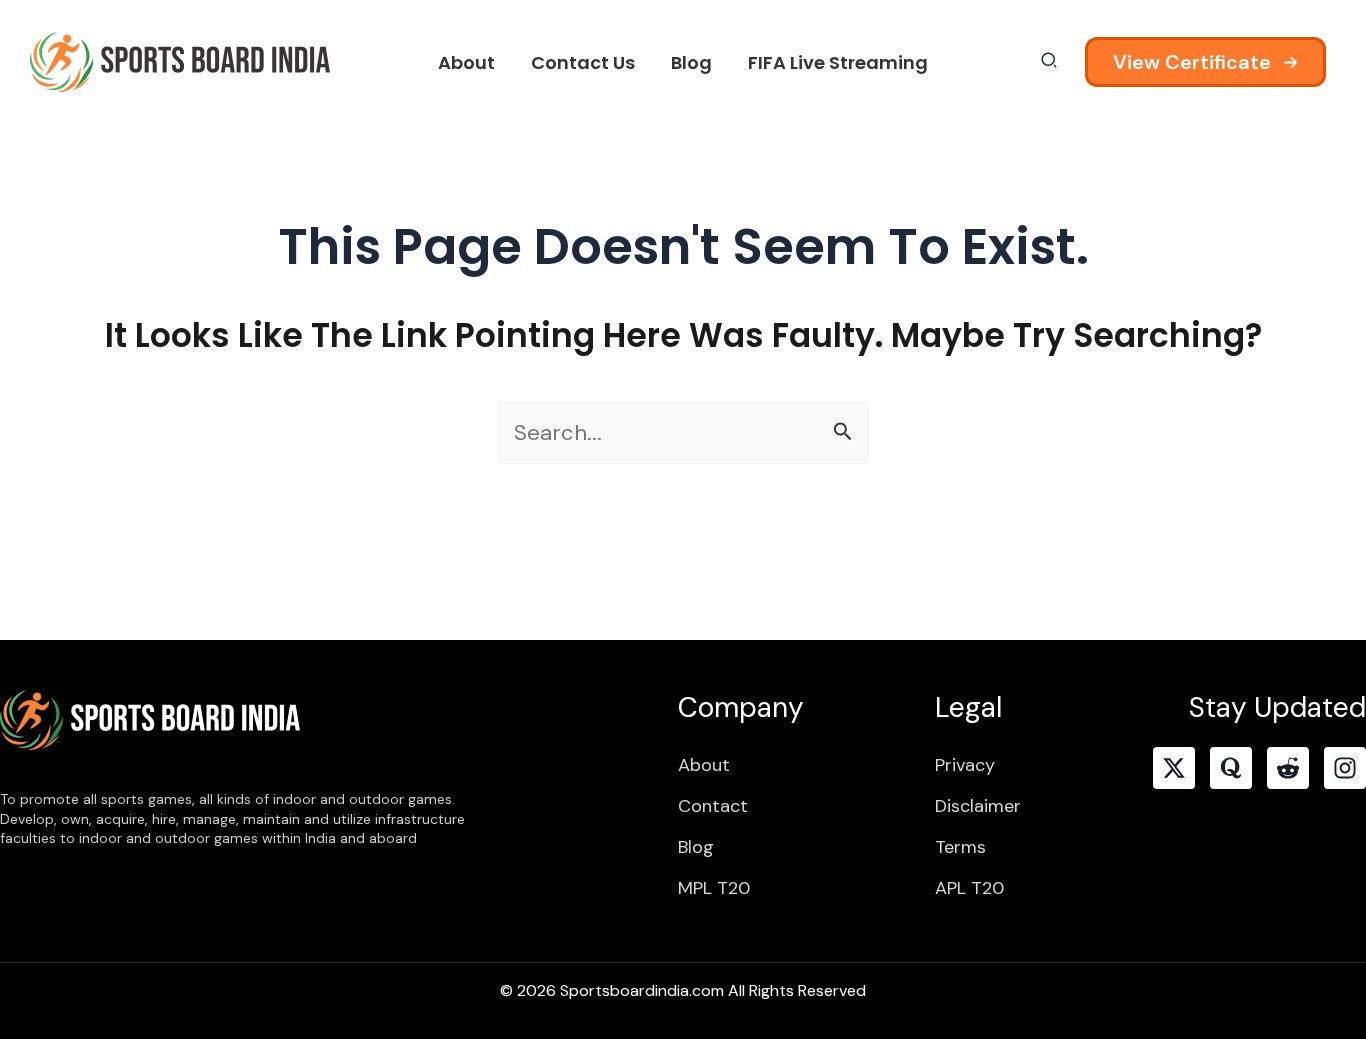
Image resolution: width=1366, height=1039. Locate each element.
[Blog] (696, 847)
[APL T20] (969, 888)
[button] (1205, 62)
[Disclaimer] (978, 806)
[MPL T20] (714, 888)
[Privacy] (965, 765)
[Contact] (713, 806)
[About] (704, 765)
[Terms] (960, 847)
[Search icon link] (1050, 63)
